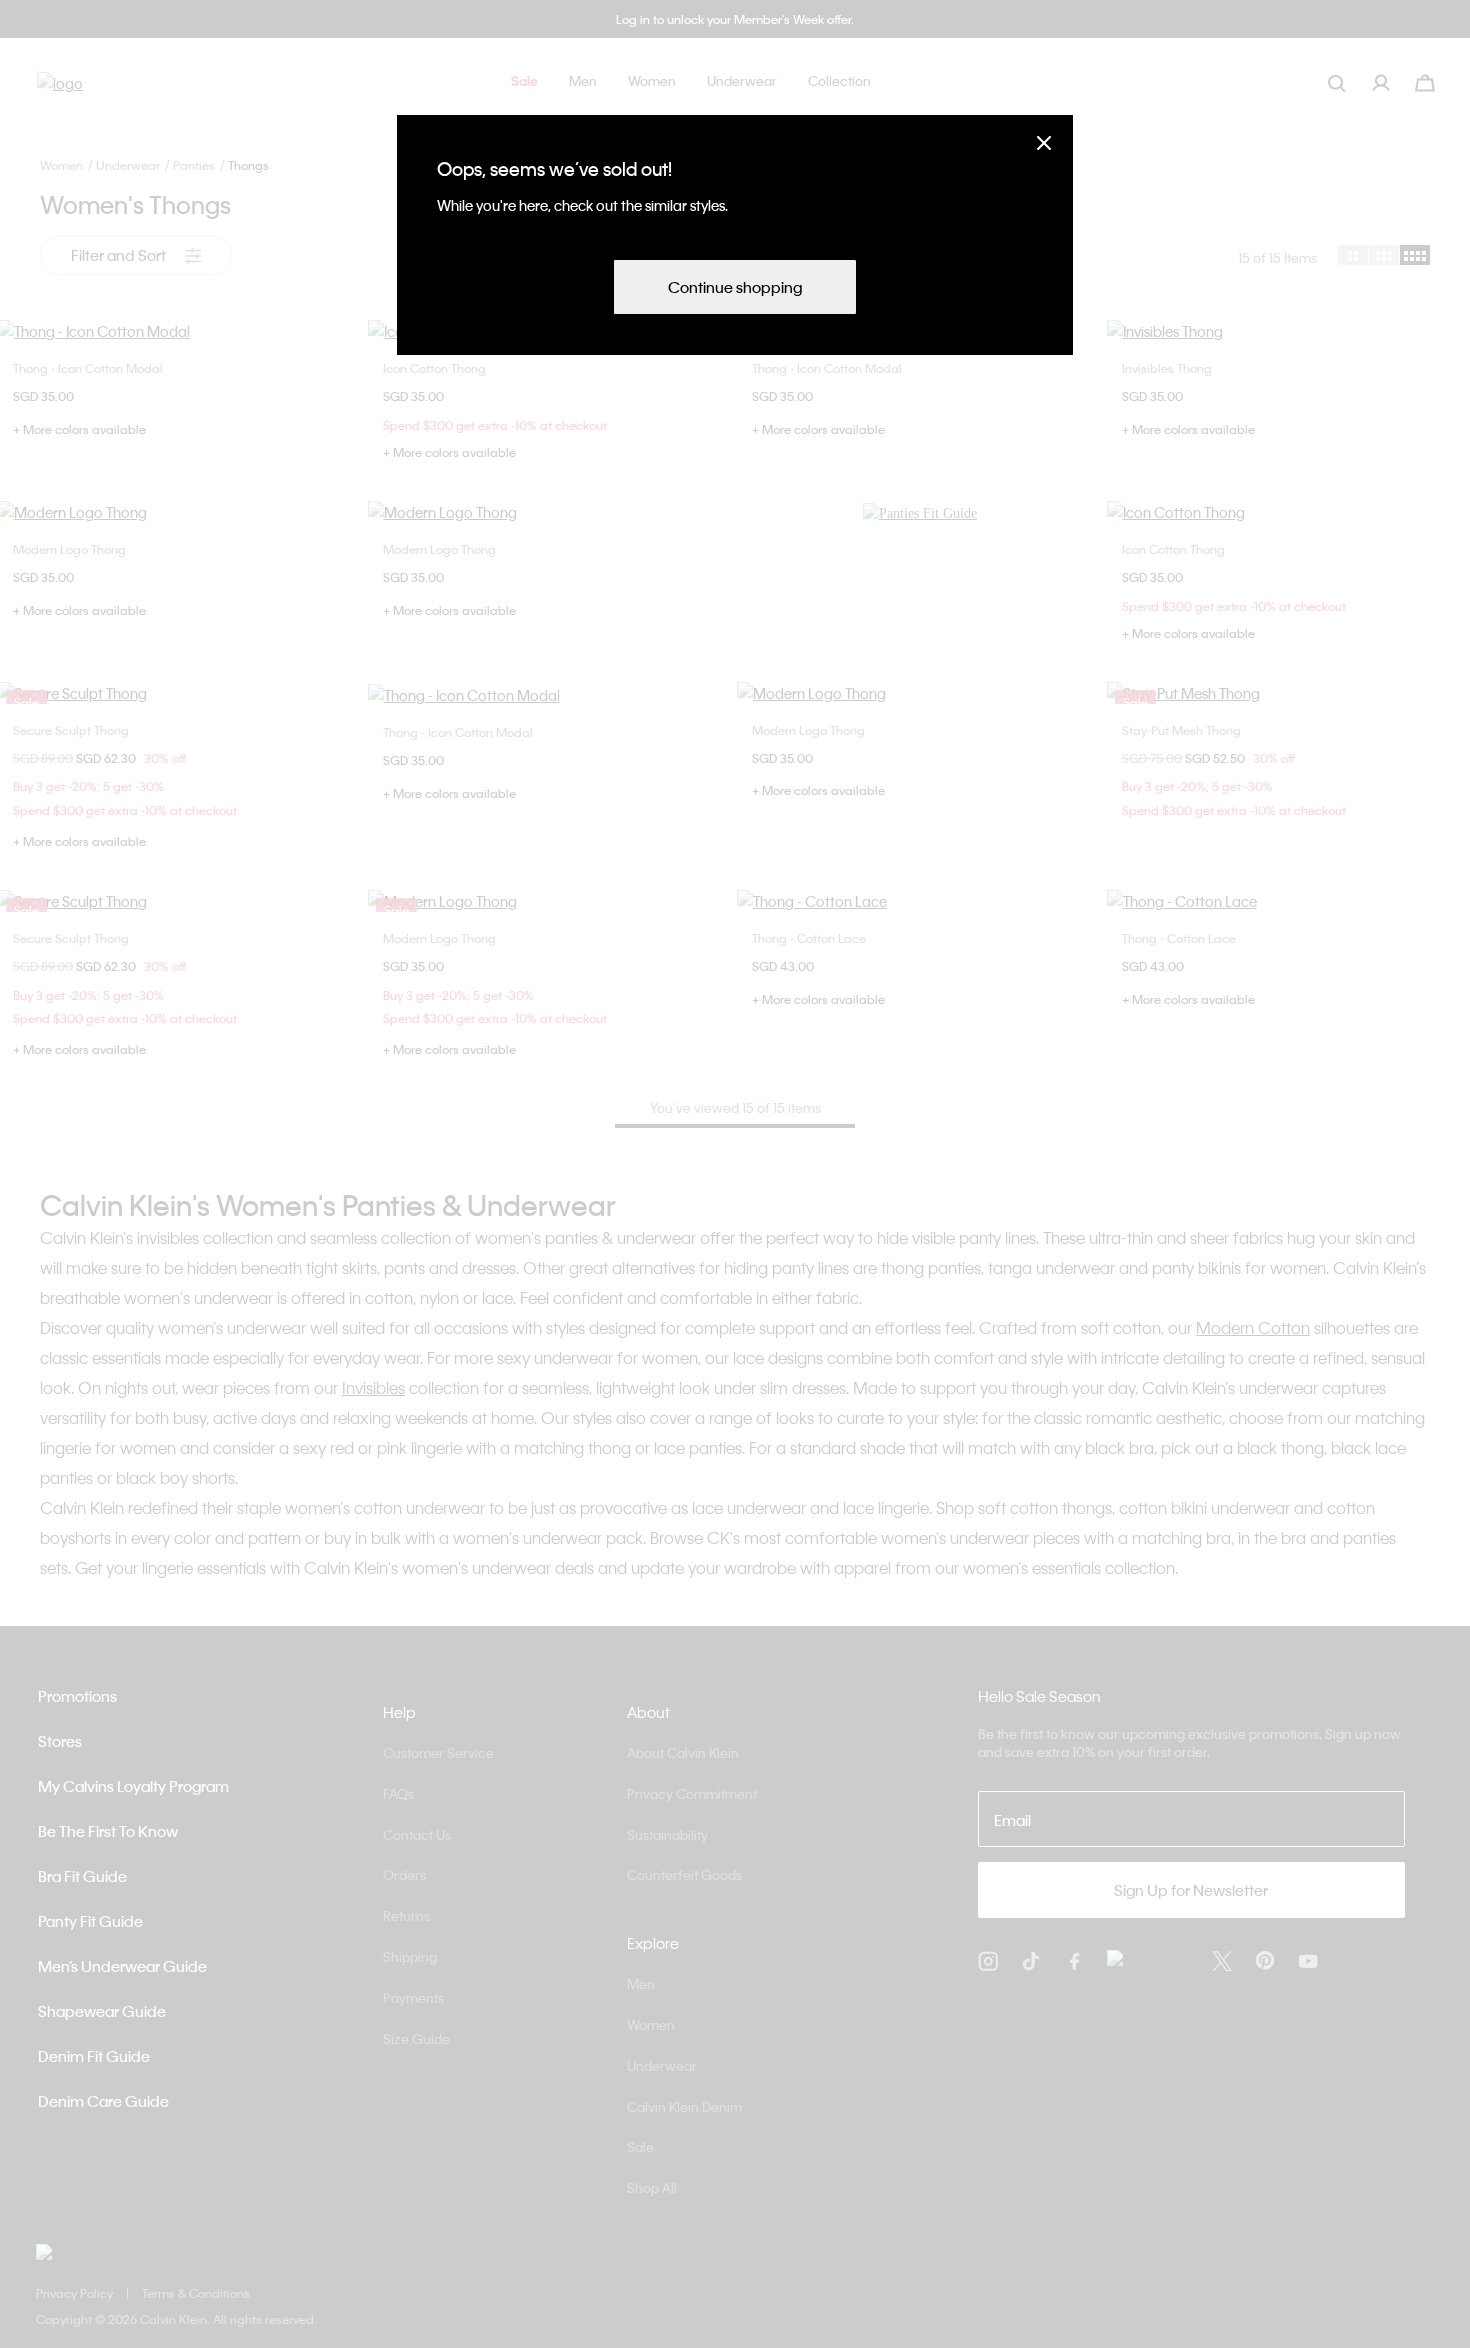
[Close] (1044, 142)
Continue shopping (735, 287)
